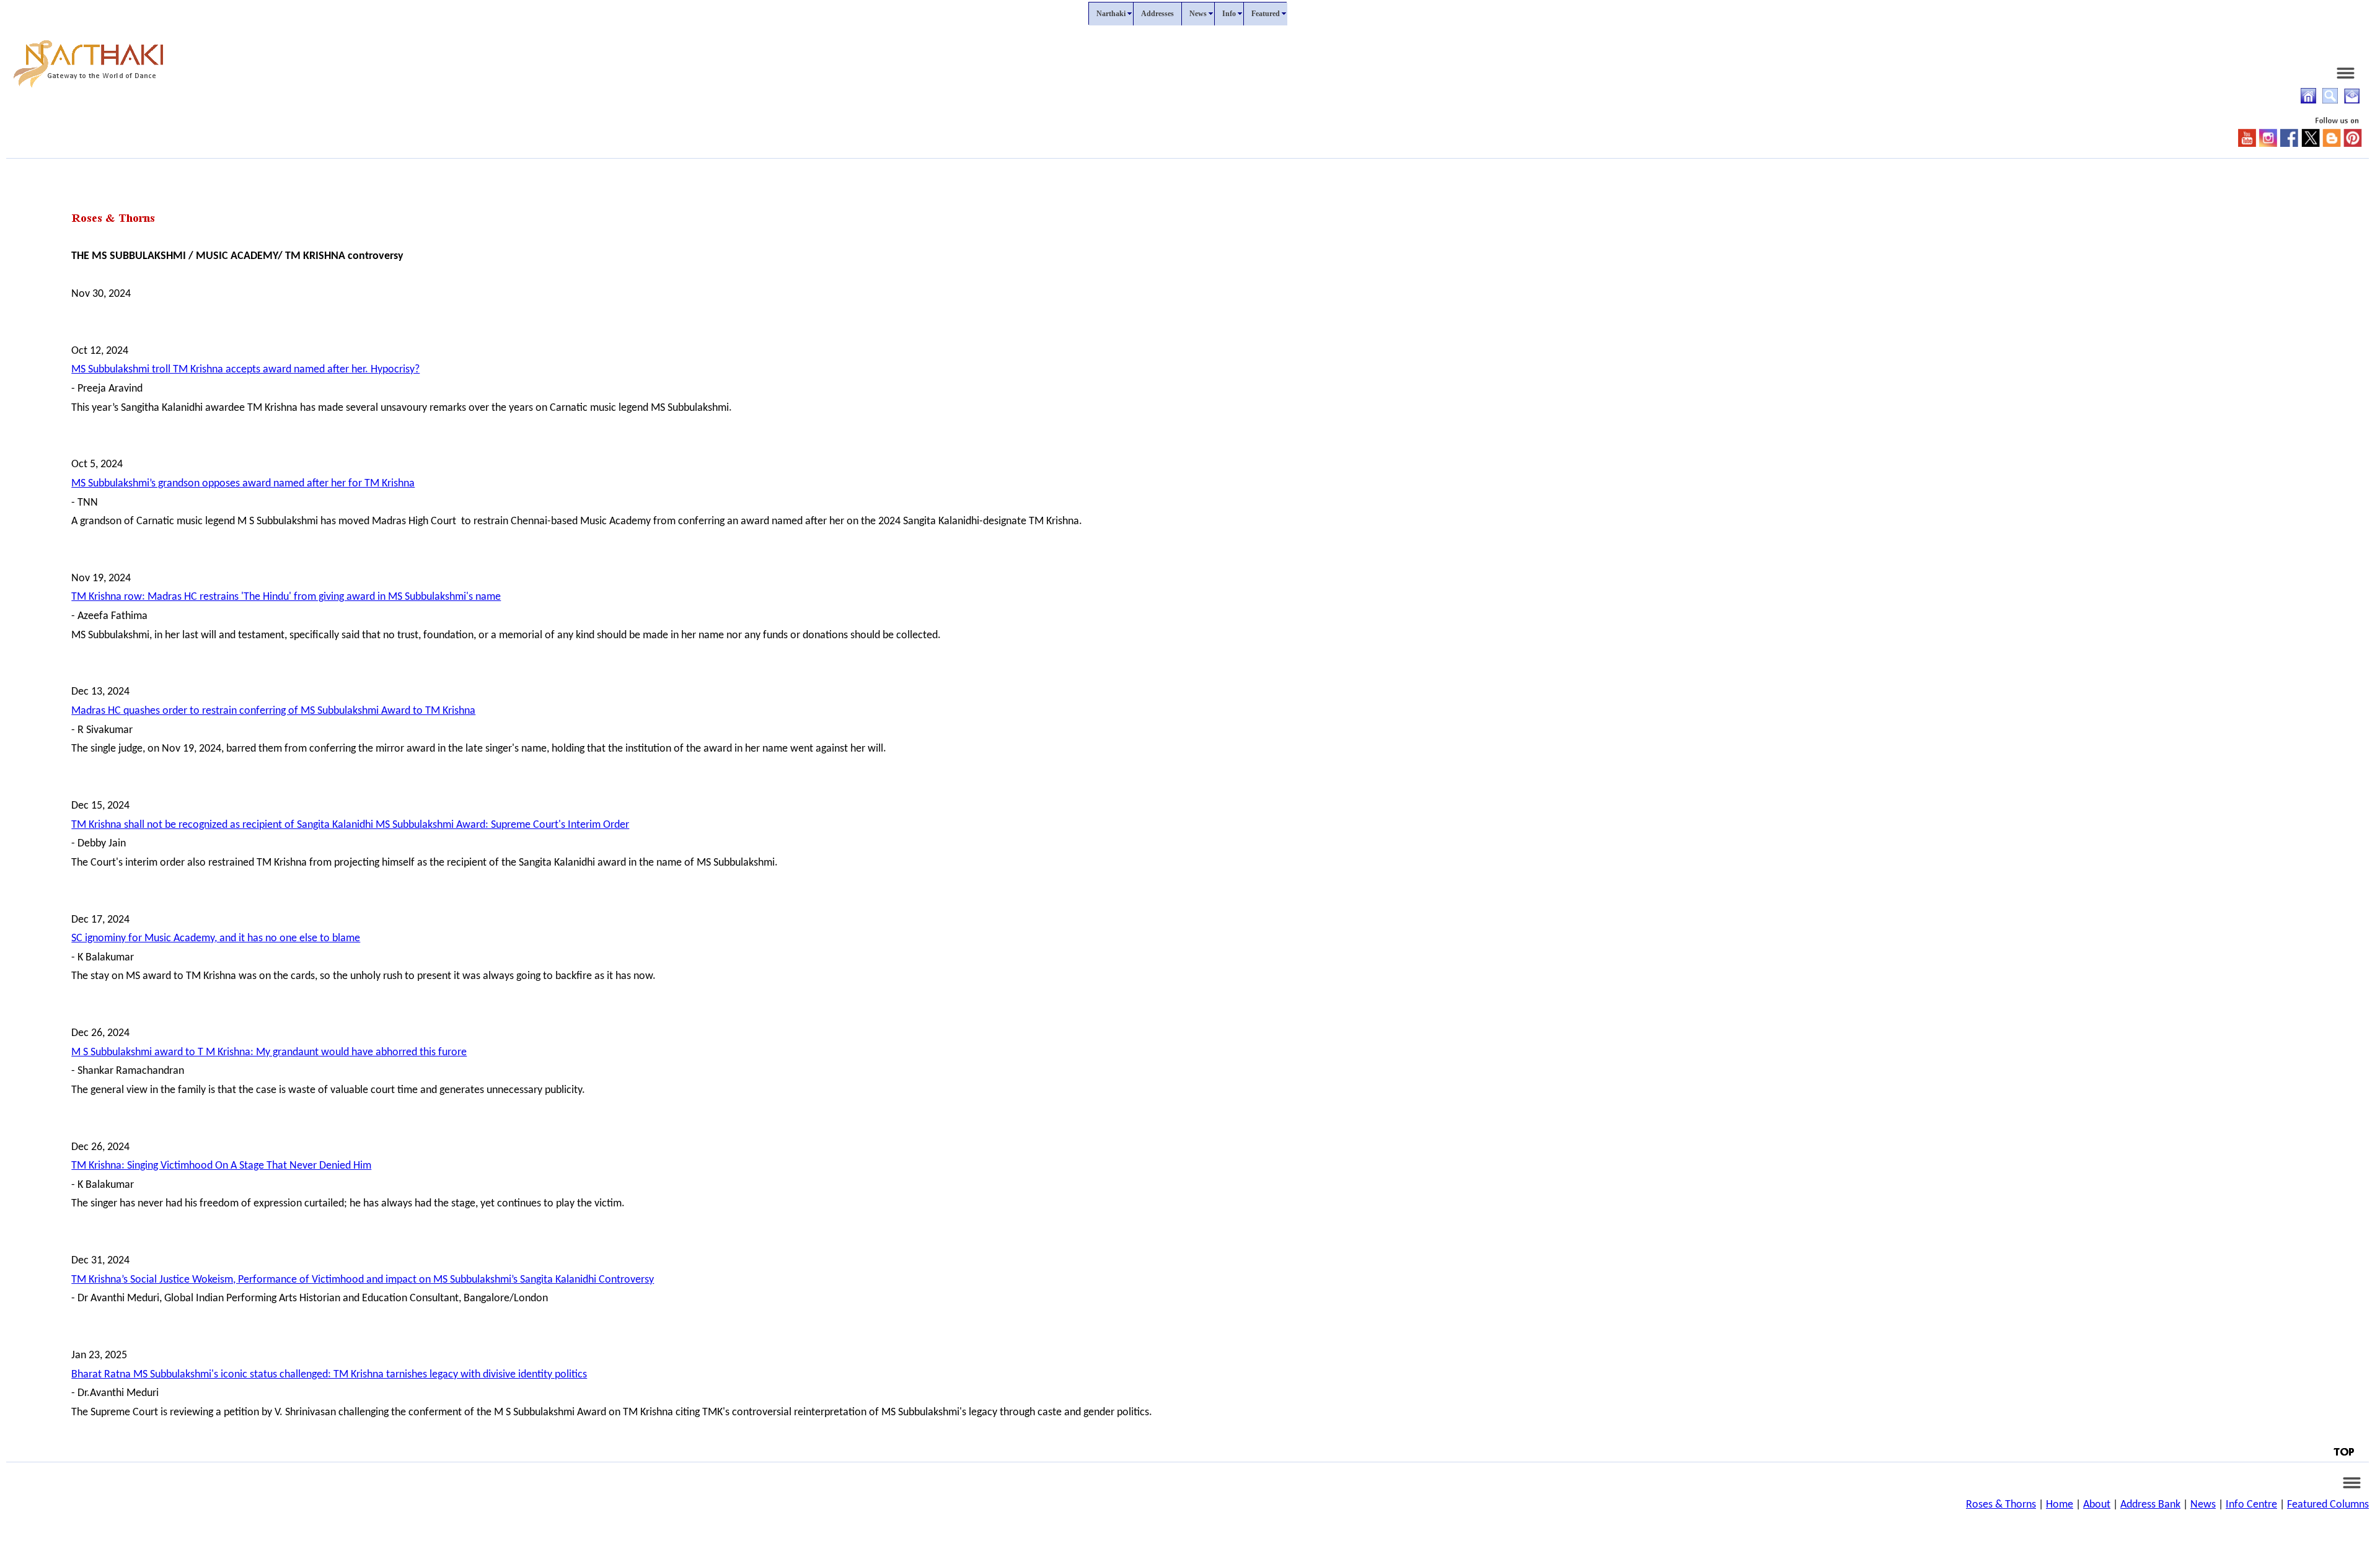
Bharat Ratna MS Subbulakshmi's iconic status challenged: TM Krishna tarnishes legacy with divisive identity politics (329, 1375)
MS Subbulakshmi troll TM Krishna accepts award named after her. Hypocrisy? (245, 370)
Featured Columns (2328, 1505)
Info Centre (2251, 1505)
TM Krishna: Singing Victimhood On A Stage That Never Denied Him (221, 1166)
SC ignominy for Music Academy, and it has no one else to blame (216, 938)
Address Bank (2150, 1505)
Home (2060, 1505)
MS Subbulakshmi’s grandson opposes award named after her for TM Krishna (243, 484)
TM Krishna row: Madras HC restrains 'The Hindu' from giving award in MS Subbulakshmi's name (286, 597)
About (2097, 1505)
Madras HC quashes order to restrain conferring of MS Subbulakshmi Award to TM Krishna (273, 711)
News (2203, 1505)
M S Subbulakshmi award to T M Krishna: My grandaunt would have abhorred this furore (269, 1052)
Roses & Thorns (2001, 1505)
